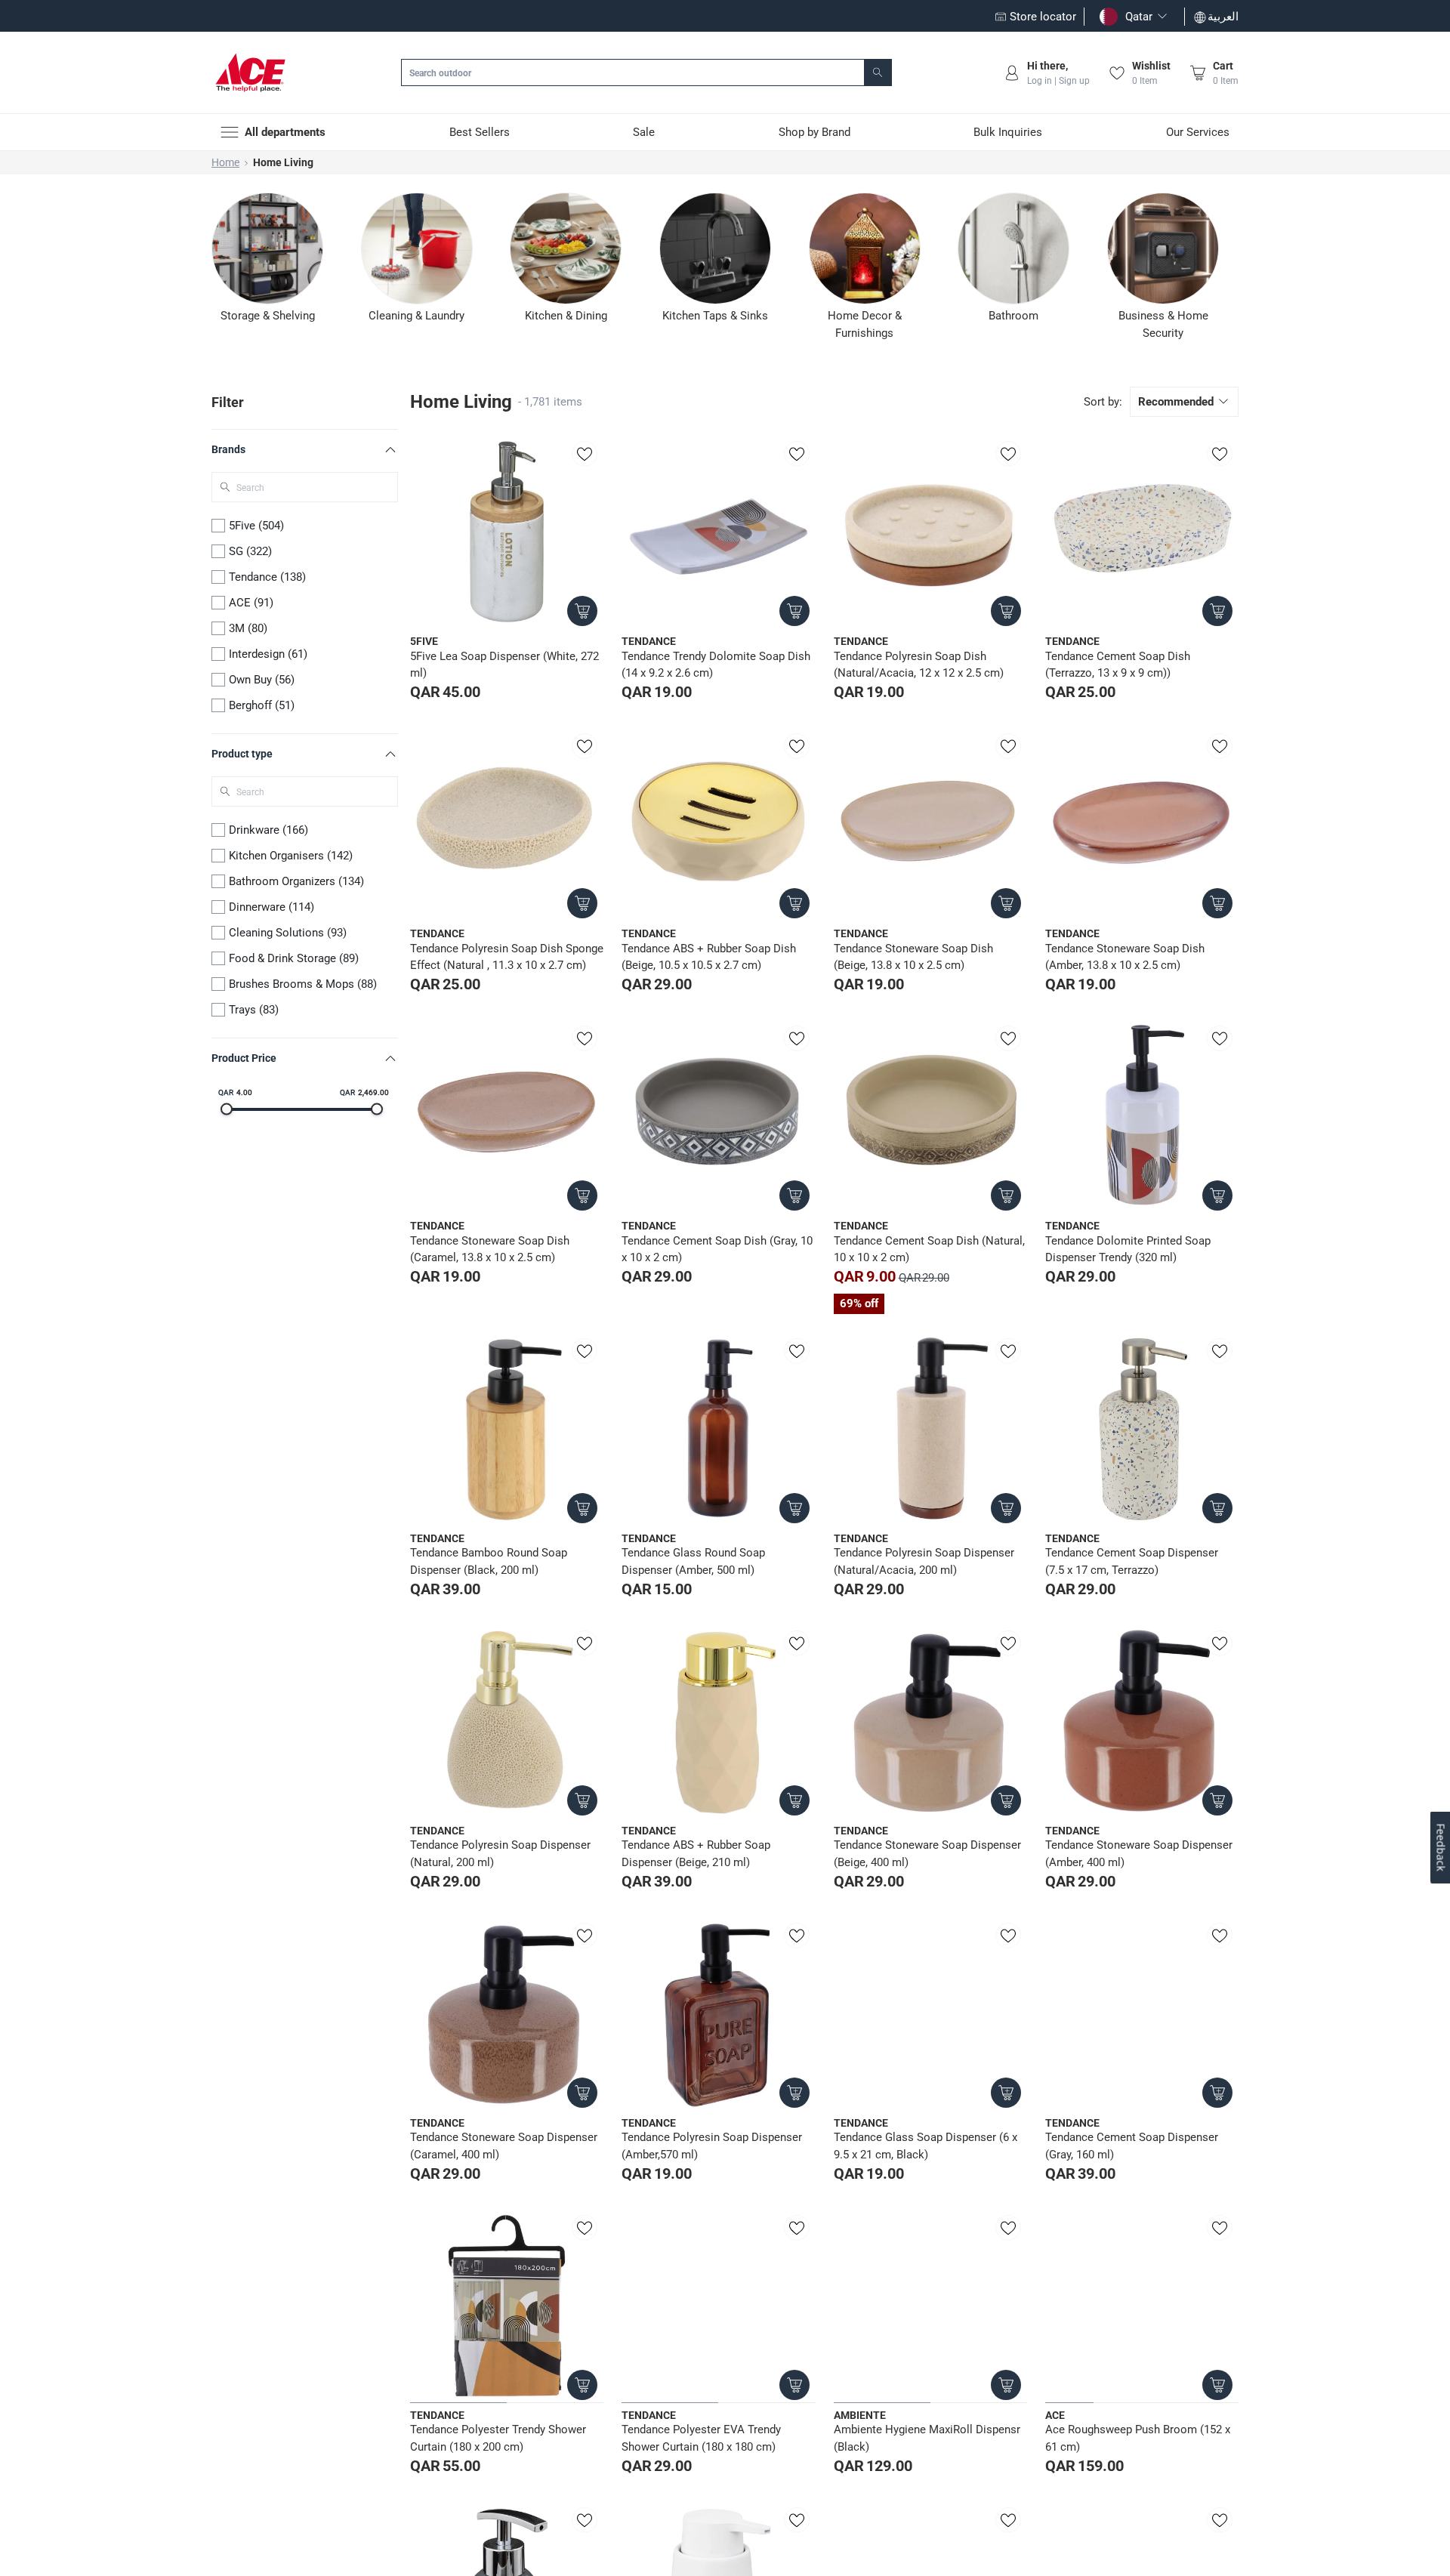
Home (225, 162)
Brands (228, 449)
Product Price (244, 1058)
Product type (242, 754)
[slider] (227, 1109)
